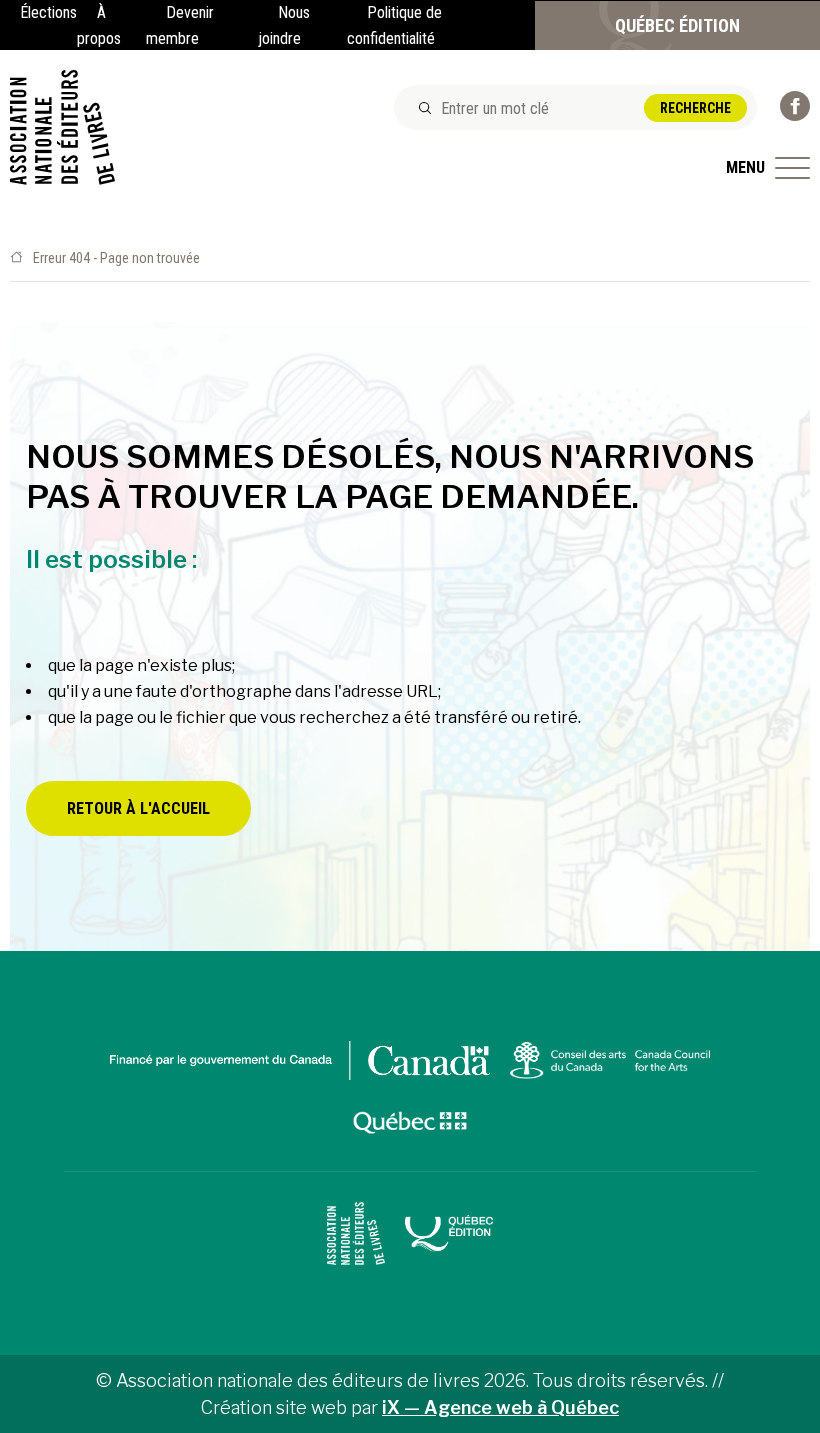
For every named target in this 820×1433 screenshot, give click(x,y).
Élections (48, 12)
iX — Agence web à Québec (500, 1407)
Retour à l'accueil (138, 808)
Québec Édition (677, 25)
